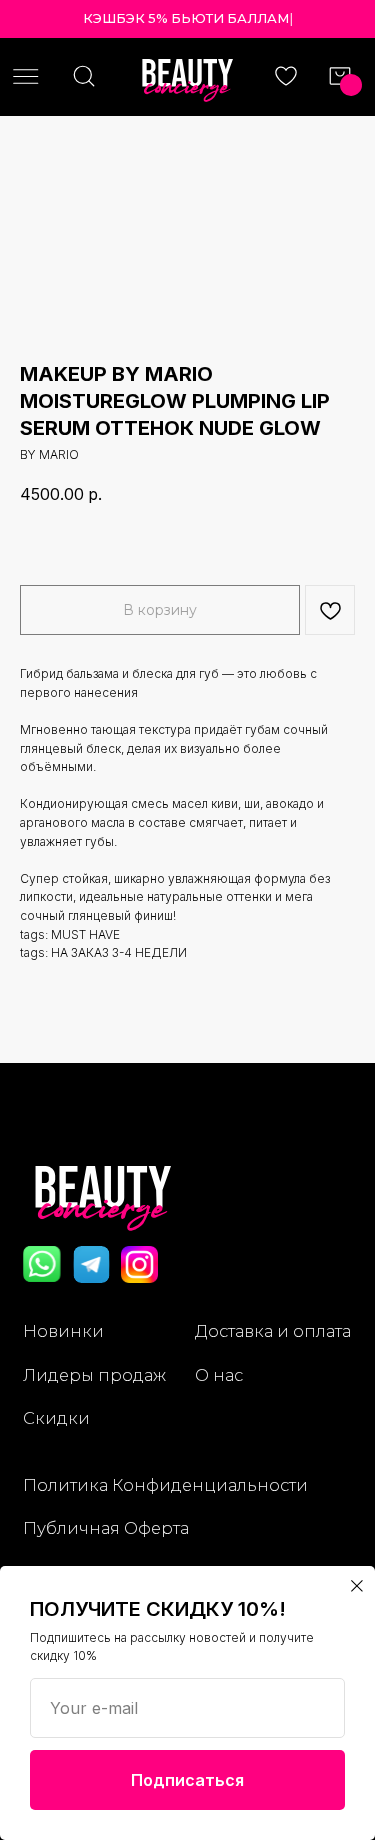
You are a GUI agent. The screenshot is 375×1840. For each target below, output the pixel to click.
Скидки (56, 1418)
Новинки (63, 1331)
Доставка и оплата (273, 1331)
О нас (219, 1375)
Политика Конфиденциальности (165, 1485)
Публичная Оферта (106, 1528)
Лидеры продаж (94, 1375)
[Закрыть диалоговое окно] (357, 1586)
